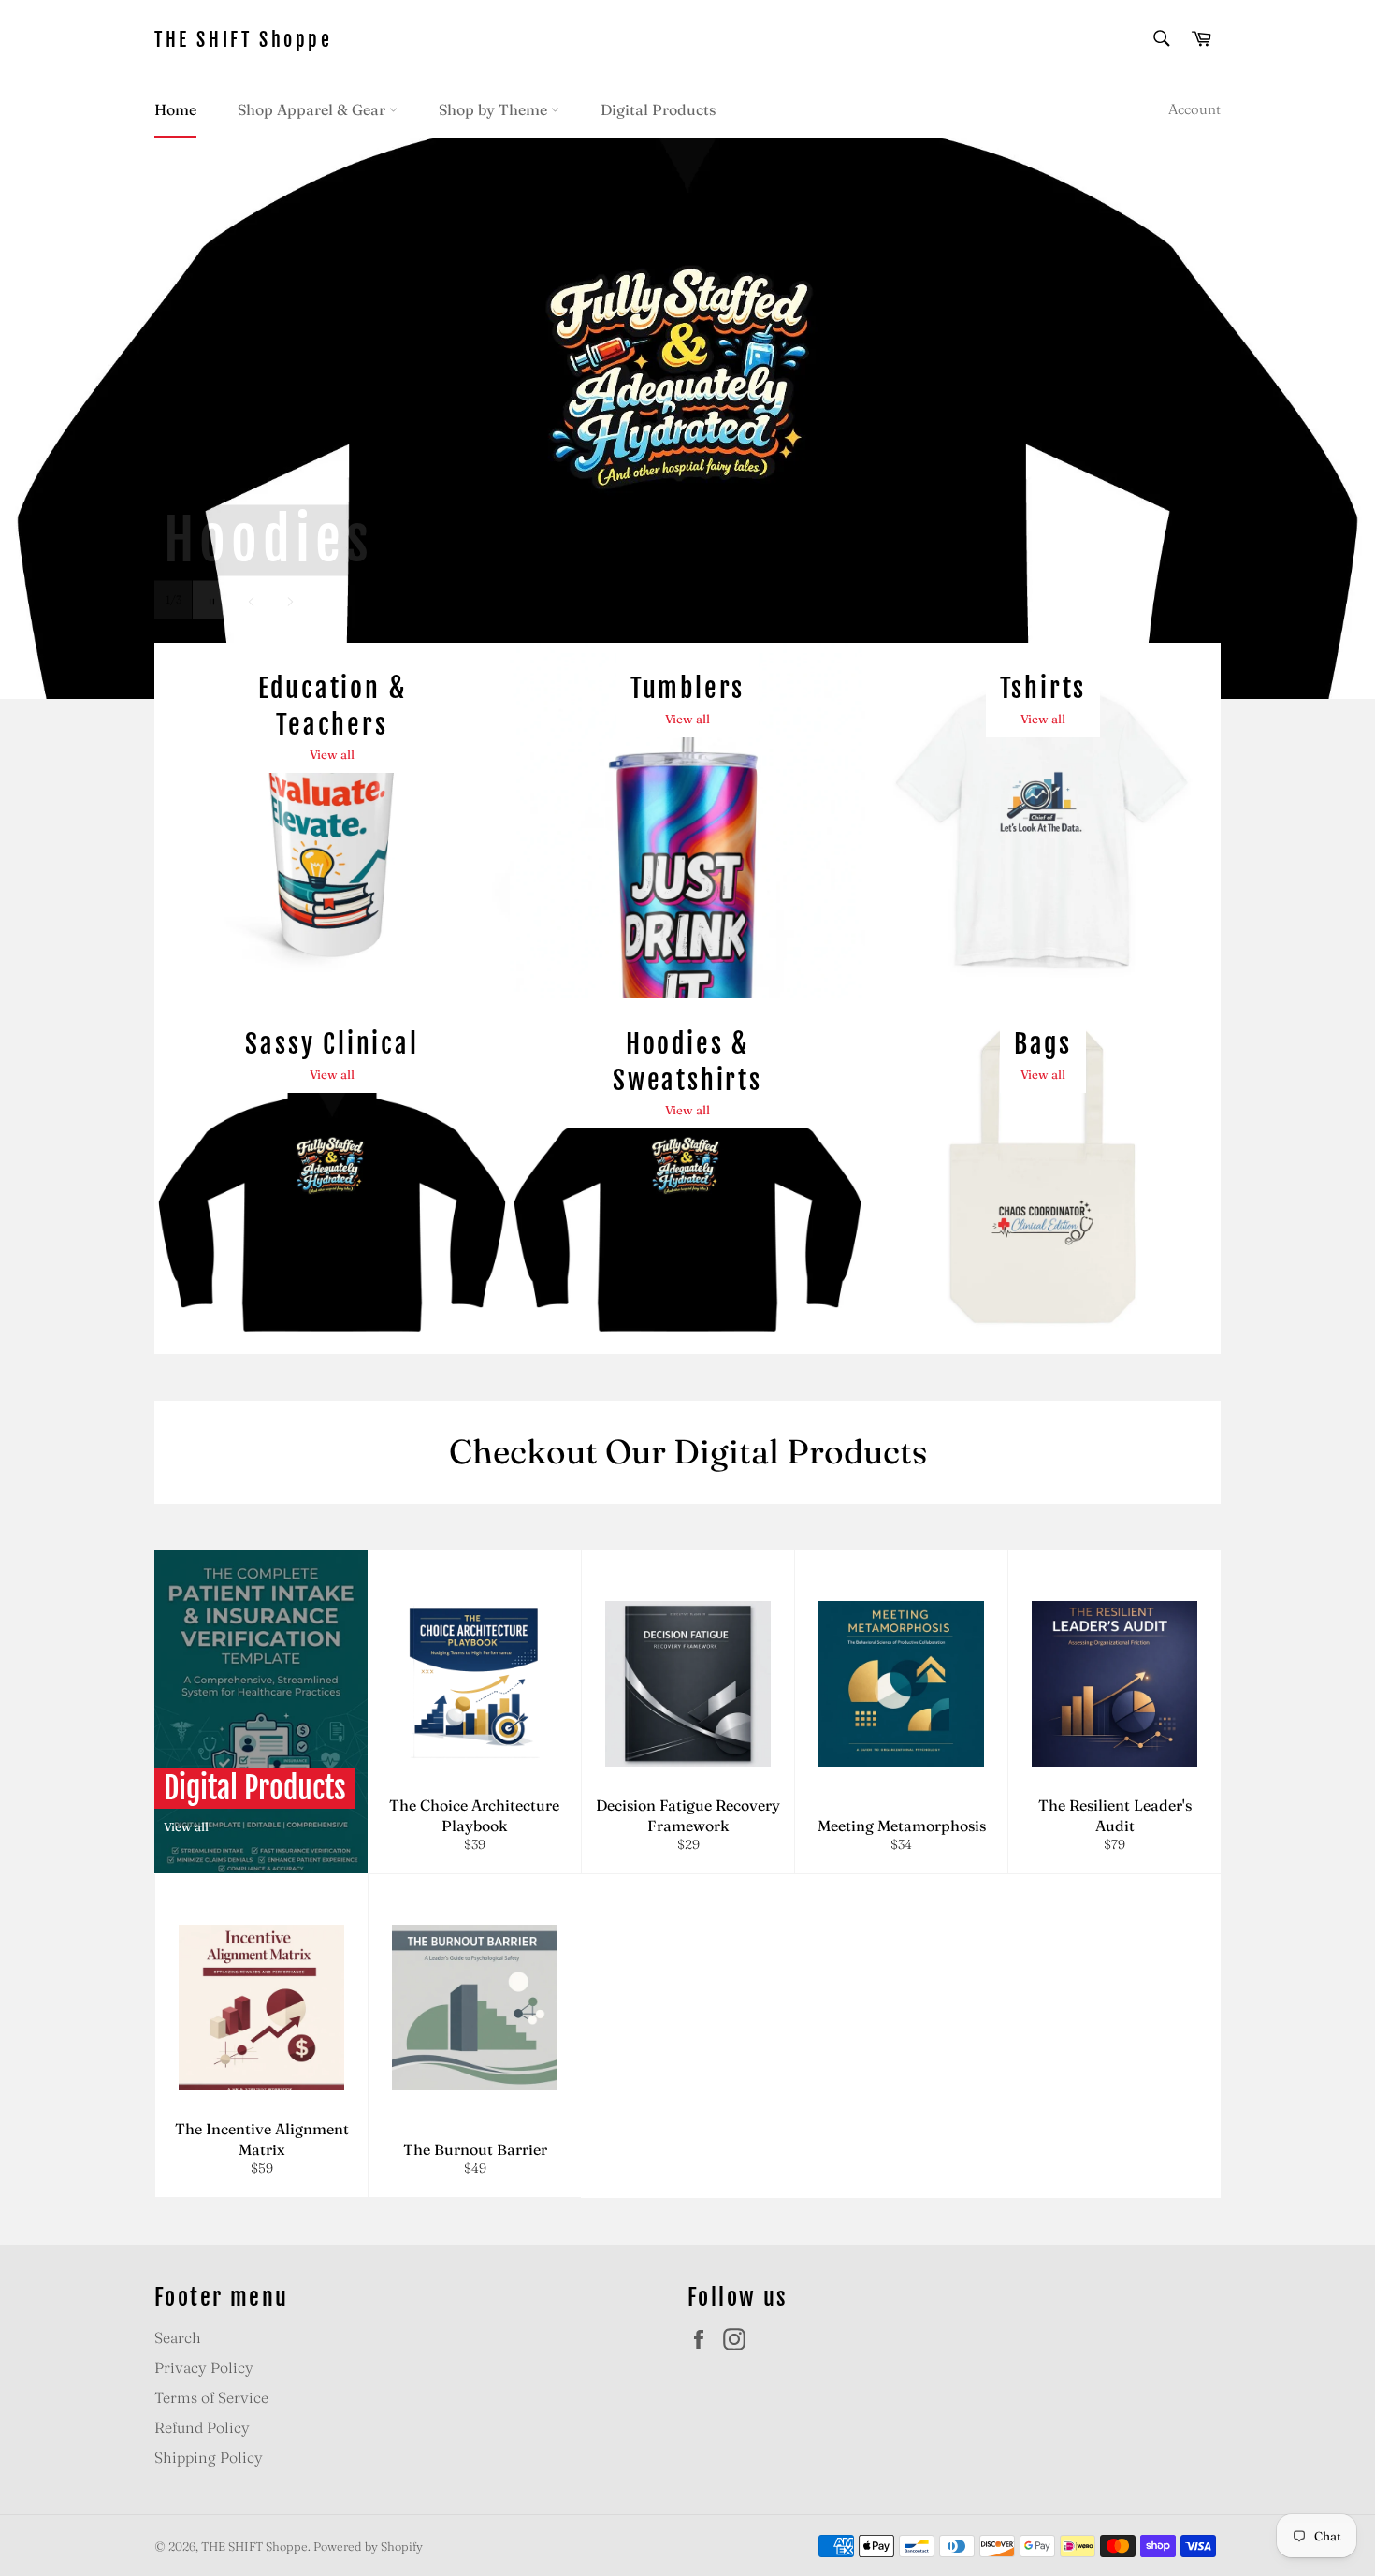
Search (178, 2337)
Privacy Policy (204, 2367)
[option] (687, 418)
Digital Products (658, 109)
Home (175, 109)
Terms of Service (211, 2397)
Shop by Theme (495, 109)
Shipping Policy (209, 2457)
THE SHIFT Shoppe (244, 40)
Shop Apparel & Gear (313, 109)
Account (1194, 109)
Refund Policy (202, 2427)
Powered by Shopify (368, 2546)
